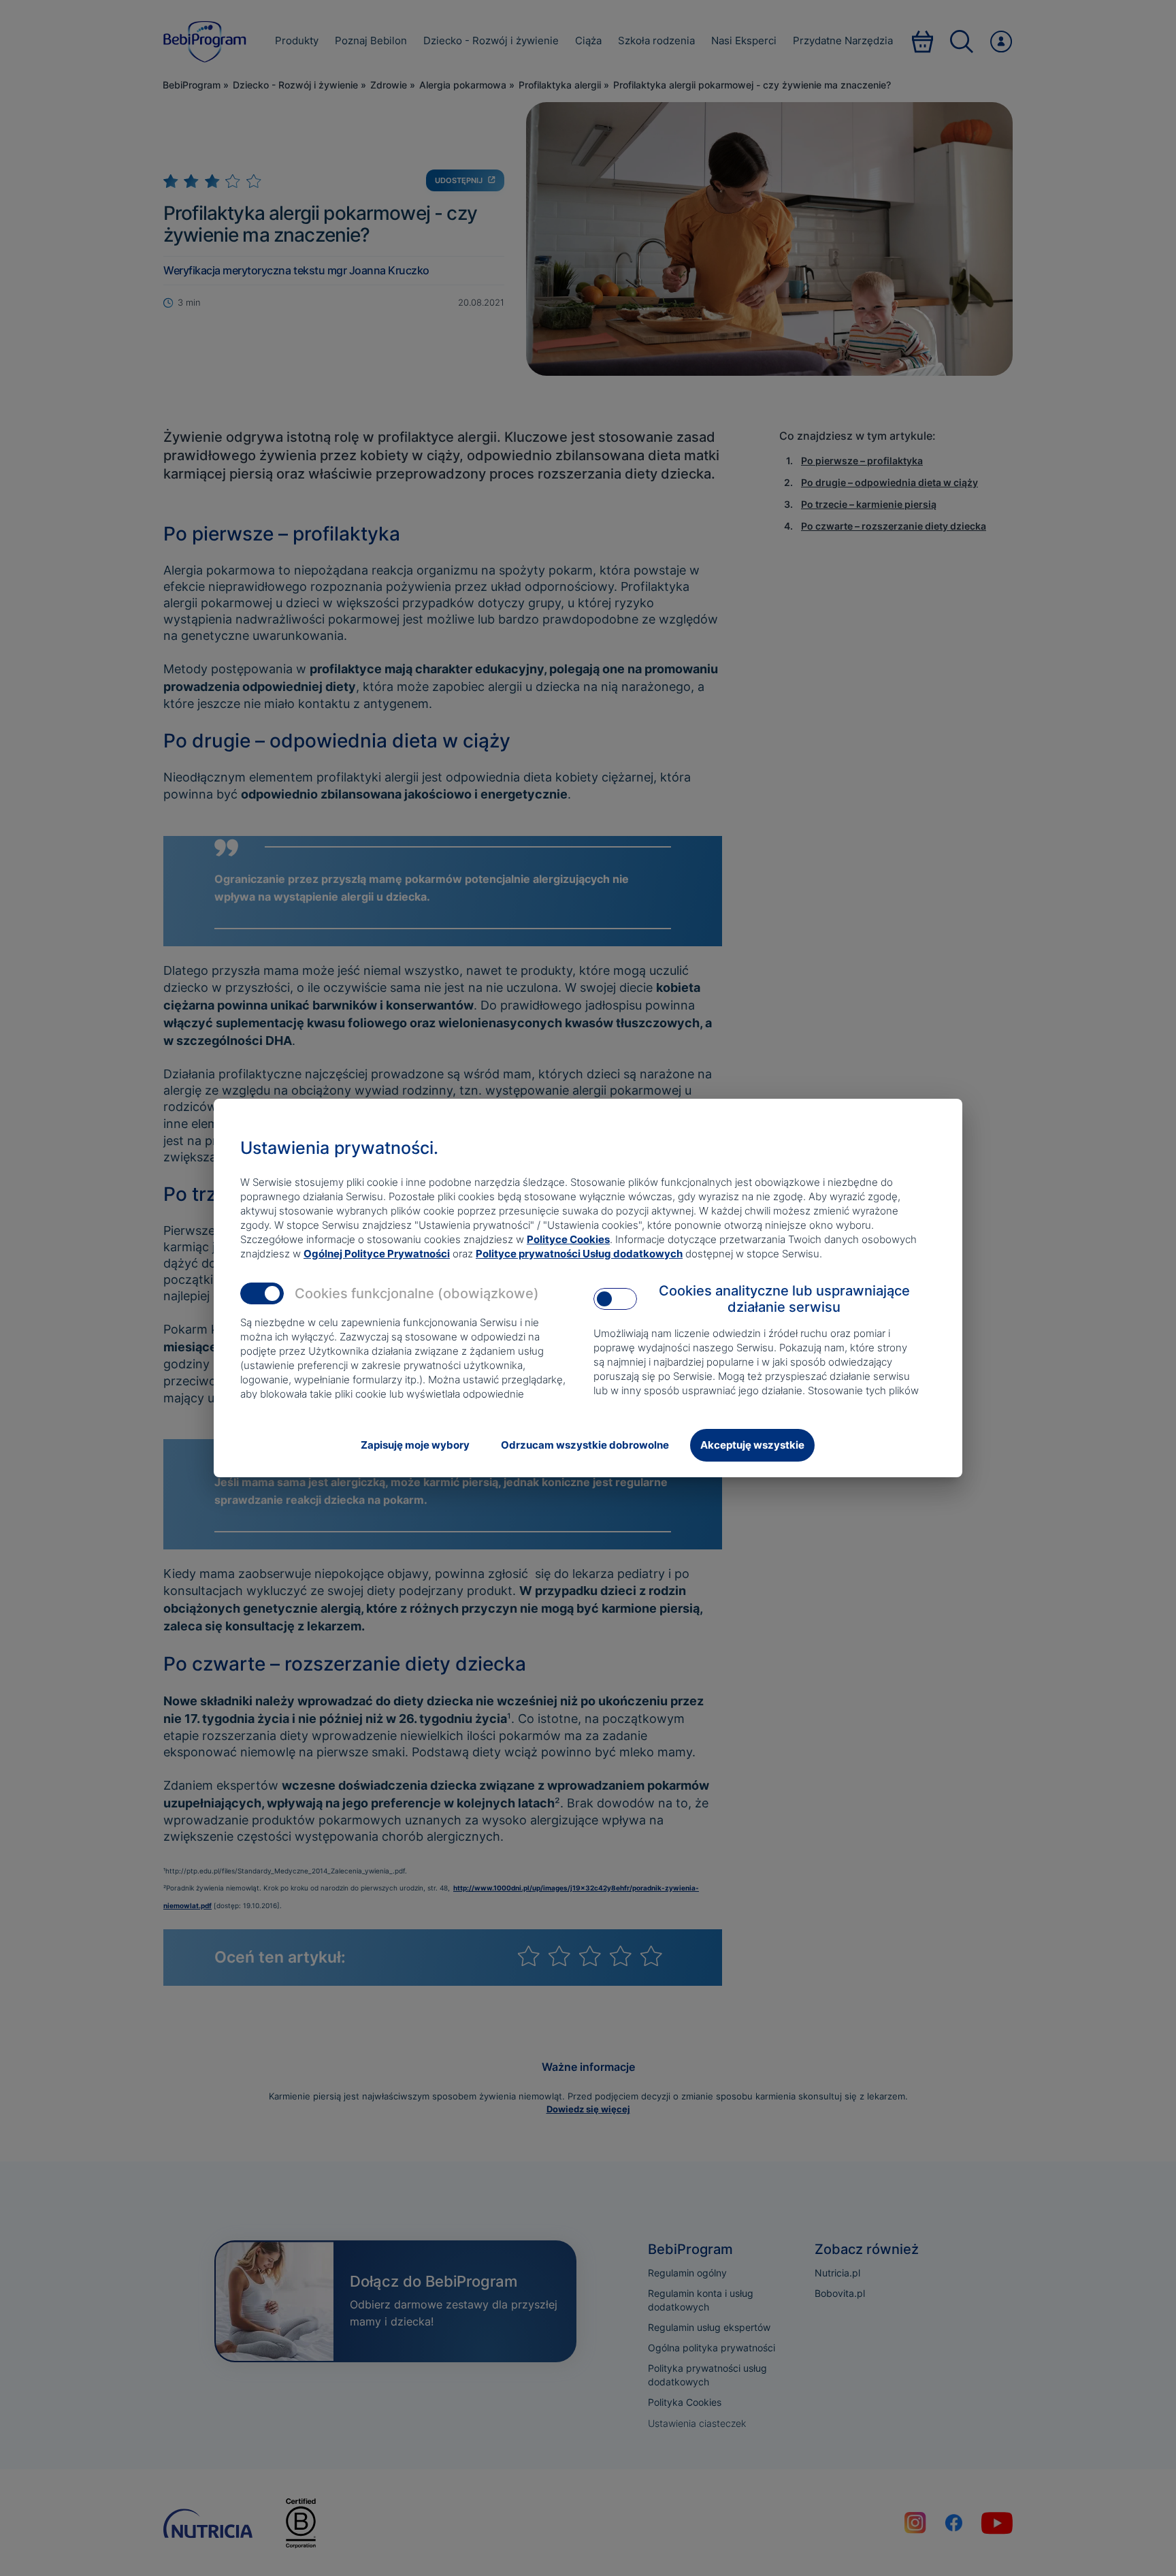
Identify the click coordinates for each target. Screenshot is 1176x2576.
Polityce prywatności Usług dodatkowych (579, 1254)
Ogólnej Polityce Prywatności (377, 1254)
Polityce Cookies (568, 1239)
